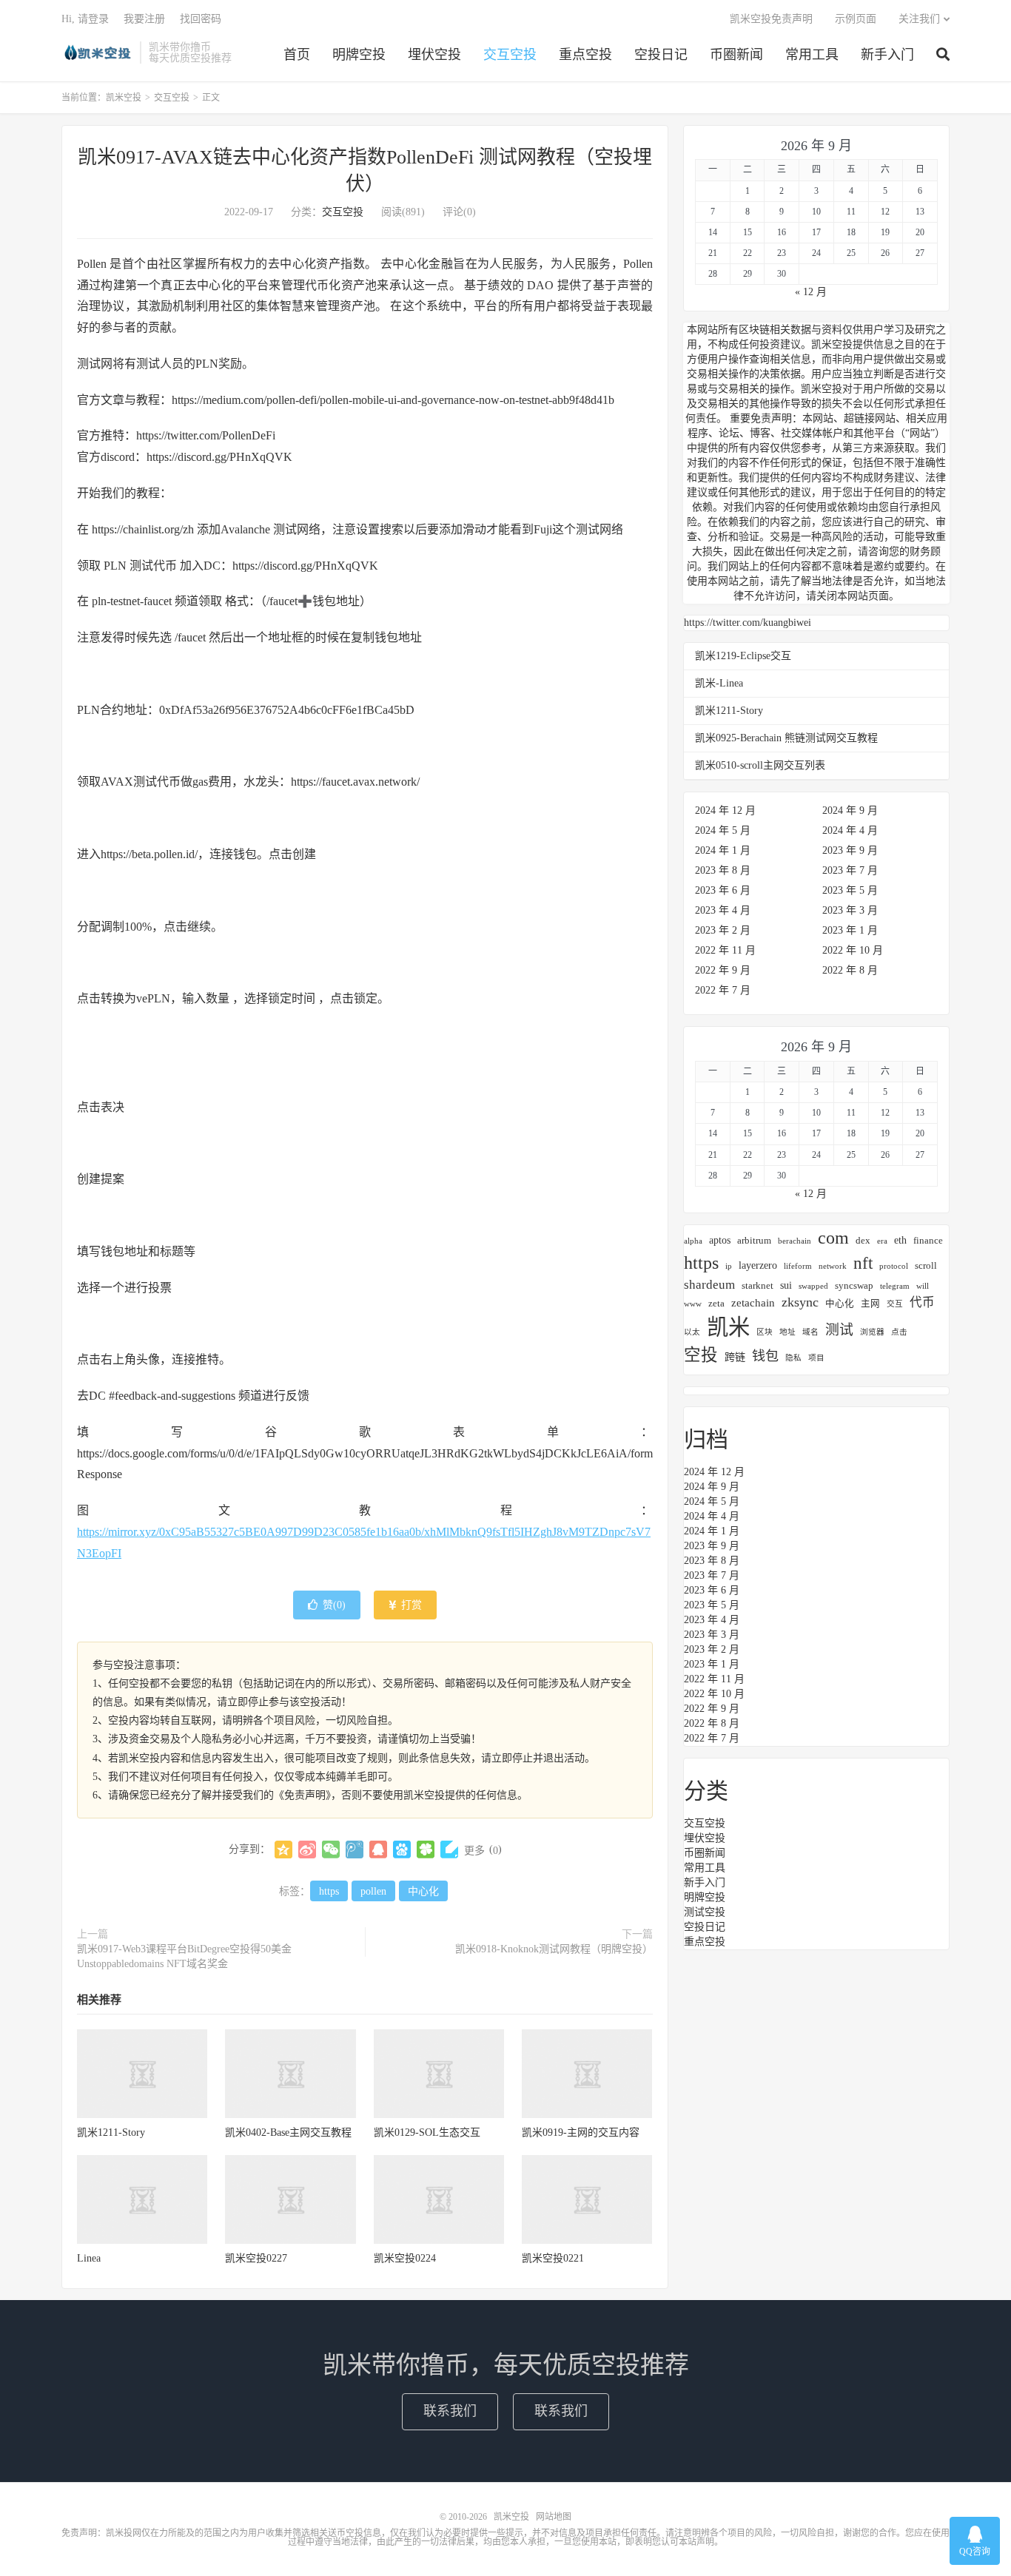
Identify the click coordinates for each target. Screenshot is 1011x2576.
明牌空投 (359, 55)
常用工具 (812, 55)
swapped (813, 1286)
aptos (720, 1240)
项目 (816, 1358)
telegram (895, 1286)
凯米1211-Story (111, 2132)
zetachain (753, 1302)
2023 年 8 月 (723, 870)
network (833, 1266)
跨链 (735, 1357)
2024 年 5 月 (723, 830)
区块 (765, 1332)
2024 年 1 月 (723, 850)
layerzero (758, 1265)
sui (786, 1285)
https (329, 1891)
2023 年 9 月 (850, 850)
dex (863, 1241)
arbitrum (754, 1241)
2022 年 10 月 (853, 950)
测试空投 (705, 1912)
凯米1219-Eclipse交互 (743, 656)
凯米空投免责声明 (771, 19)
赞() (334, 1605)
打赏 (410, 1605)
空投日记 (661, 55)
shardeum (709, 1285)
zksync (800, 1302)
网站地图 (554, 2517)
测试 (839, 1330)
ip (729, 1266)
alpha (693, 1241)
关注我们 (919, 19)
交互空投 (510, 55)
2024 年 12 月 (725, 810)
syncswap (854, 1286)
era (882, 1241)
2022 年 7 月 (723, 990)
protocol (894, 1266)
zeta (716, 1304)
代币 (922, 1302)
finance (928, 1241)
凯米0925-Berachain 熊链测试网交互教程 (786, 738)
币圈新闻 (736, 55)
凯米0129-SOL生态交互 (427, 2132)
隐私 (793, 1358)
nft (863, 1263)
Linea (89, 2258)
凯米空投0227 (256, 2258)
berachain (795, 1241)
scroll (926, 1266)
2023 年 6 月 (723, 890)
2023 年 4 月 (723, 910)
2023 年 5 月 (850, 890)
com (833, 1237)
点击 (899, 1332)
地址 (787, 1332)
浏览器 (872, 1332)
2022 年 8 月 (850, 970)
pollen (373, 1891)
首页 (297, 55)
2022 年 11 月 (725, 950)
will (923, 1286)
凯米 (728, 1327)
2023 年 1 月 (850, 930)
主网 (870, 1304)
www (693, 1304)
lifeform (798, 1266)
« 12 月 (811, 292)
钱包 (765, 1356)
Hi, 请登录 (85, 19)
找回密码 (201, 19)
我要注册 (144, 19)
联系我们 (450, 2411)
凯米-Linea (719, 683)
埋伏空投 (434, 55)
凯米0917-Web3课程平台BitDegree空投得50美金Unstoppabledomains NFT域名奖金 (184, 1956)
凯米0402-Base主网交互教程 (288, 2132)
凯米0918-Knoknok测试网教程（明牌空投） (554, 1949)
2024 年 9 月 (850, 810)
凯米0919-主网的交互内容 (581, 2132)
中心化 (423, 1891)
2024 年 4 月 (850, 830)
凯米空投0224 (405, 2258)
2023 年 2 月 (723, 930)
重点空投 (585, 55)
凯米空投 (97, 53)
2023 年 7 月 (850, 870)
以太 (692, 1332)
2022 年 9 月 (723, 970)
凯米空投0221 (553, 2258)
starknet (758, 1286)
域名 (810, 1332)
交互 (895, 1304)
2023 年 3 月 (850, 910)
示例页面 (856, 19)
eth (900, 1240)
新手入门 (887, 55)
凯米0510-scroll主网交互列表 (760, 765)
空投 (701, 1355)
